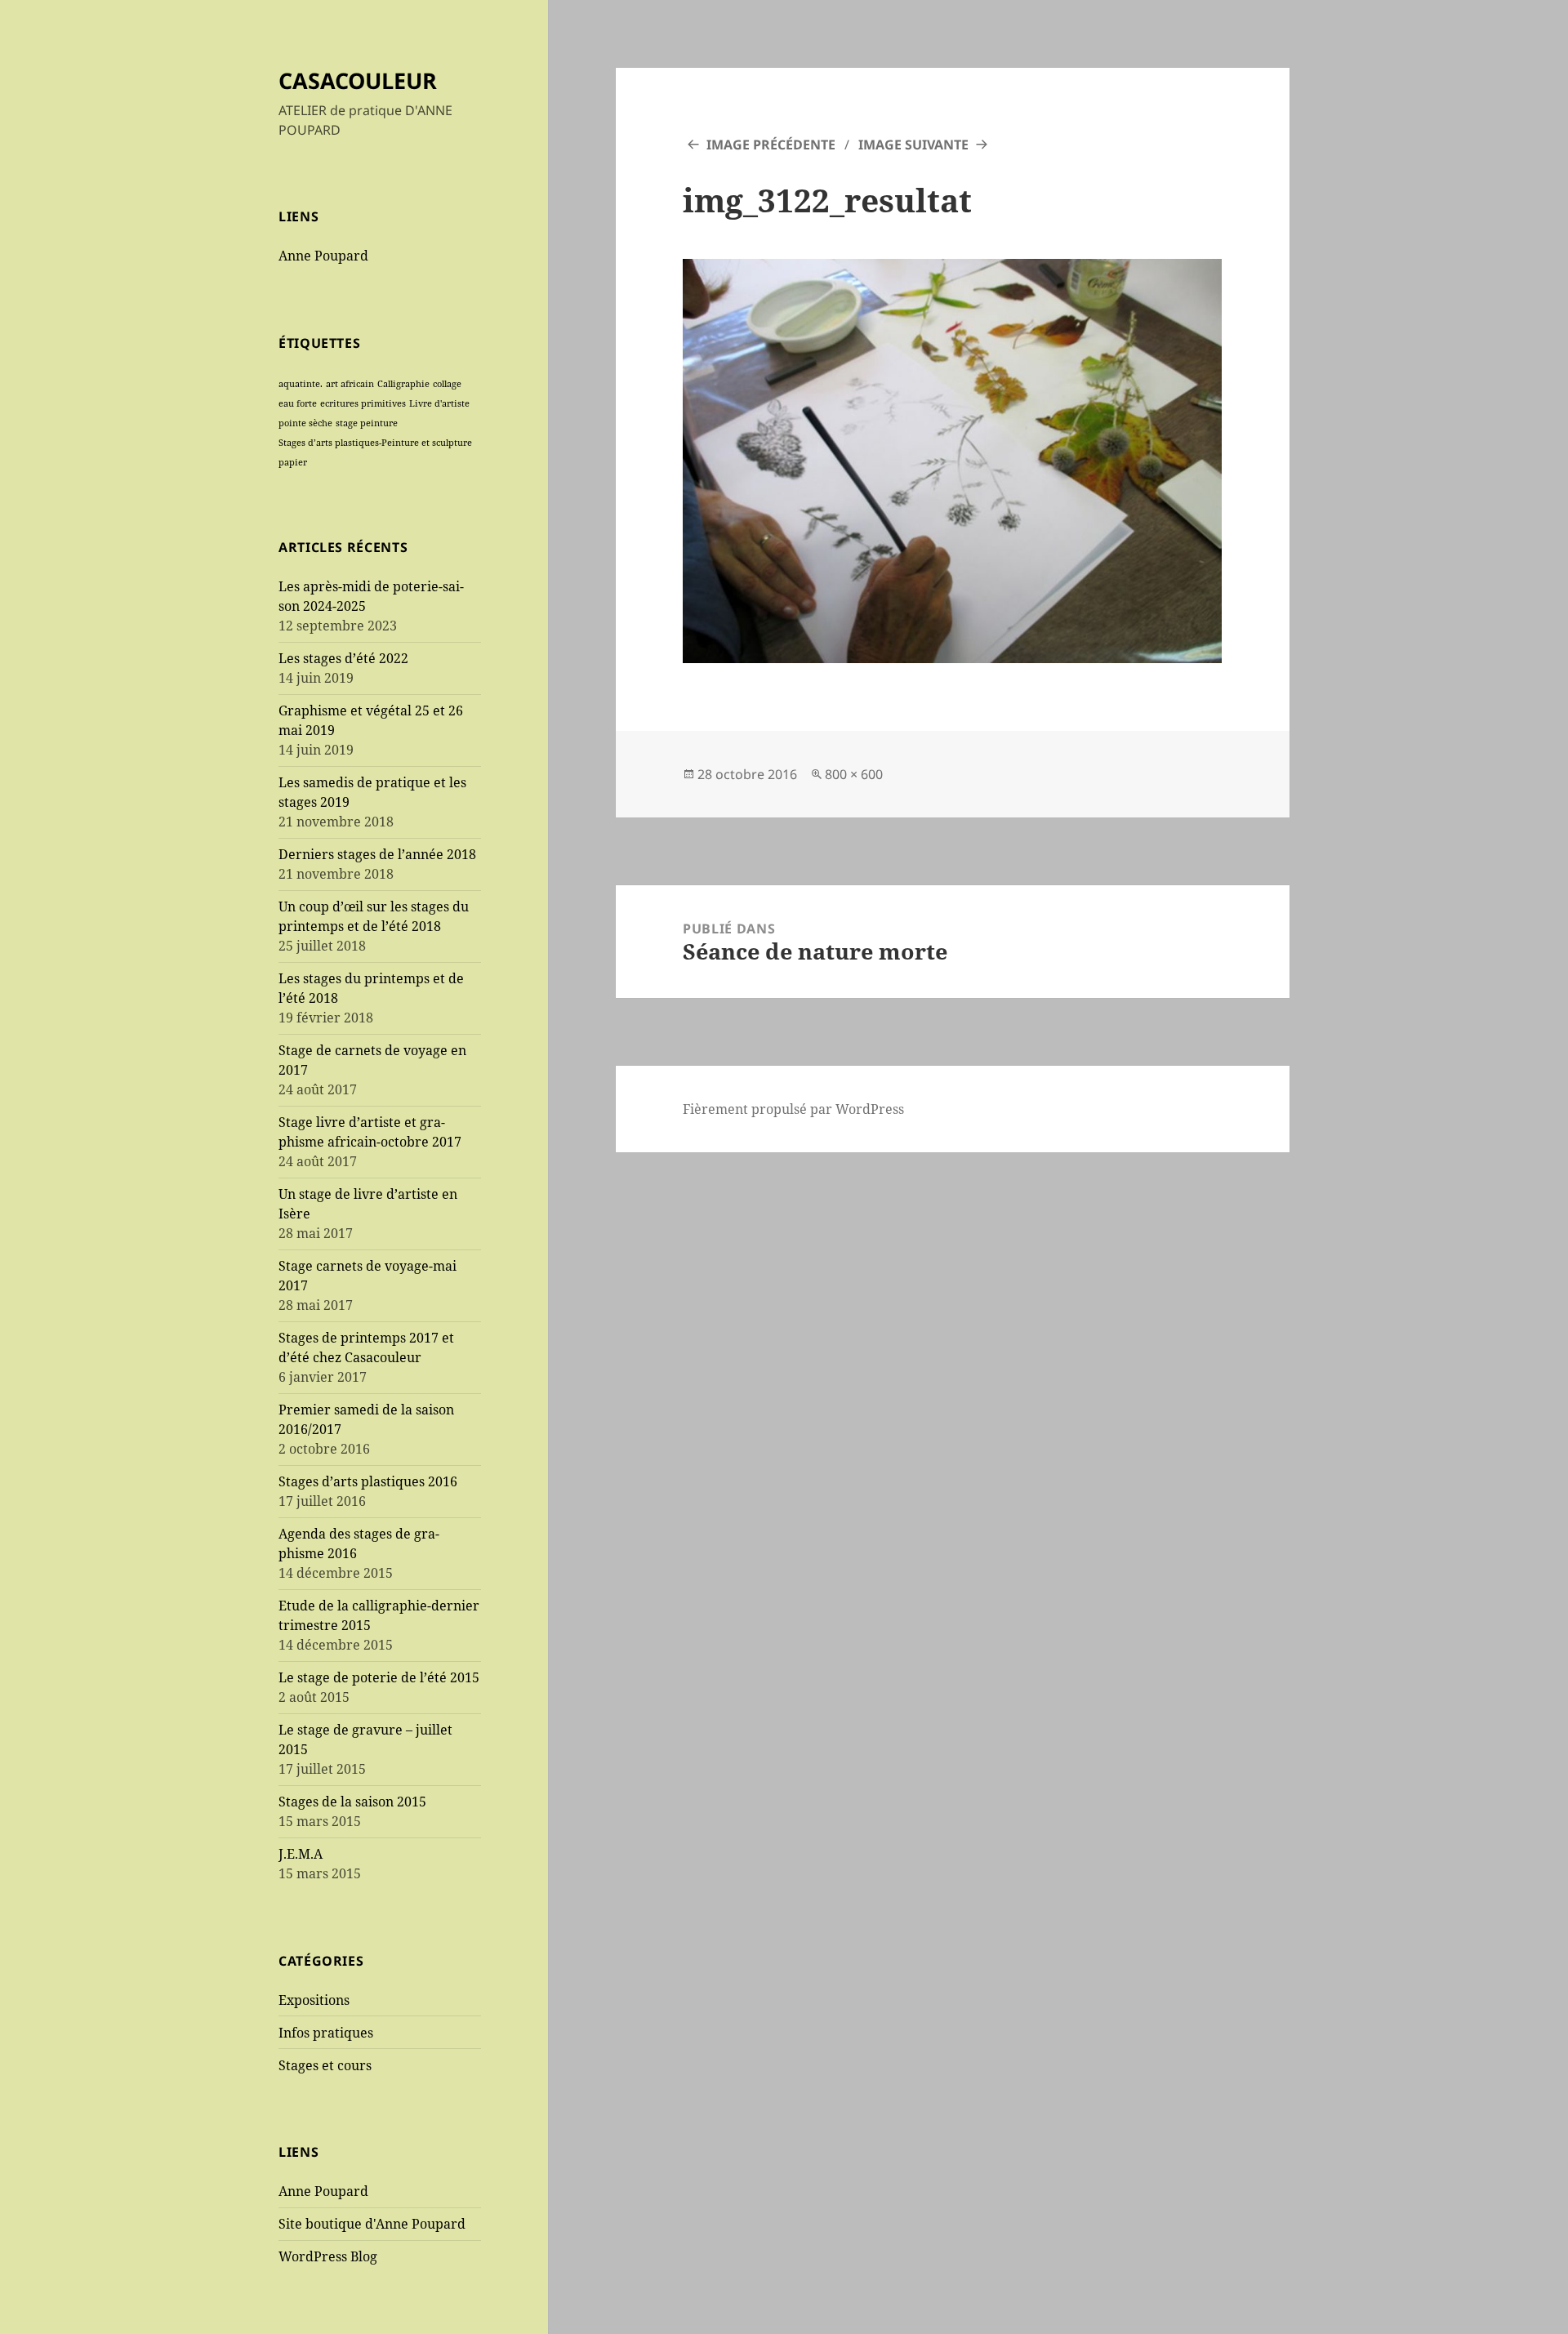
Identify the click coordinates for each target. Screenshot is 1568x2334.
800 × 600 (854, 774)
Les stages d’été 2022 (343, 658)
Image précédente (771, 145)
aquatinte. (301, 384)
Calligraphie (403, 384)
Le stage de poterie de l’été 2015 (379, 1677)
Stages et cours (325, 2065)
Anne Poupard (323, 256)
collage (447, 384)
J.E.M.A (301, 1854)
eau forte (298, 403)
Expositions (314, 2000)
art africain (350, 384)
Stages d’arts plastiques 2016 (368, 1481)
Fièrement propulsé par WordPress (793, 1109)
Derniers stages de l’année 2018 (377, 854)
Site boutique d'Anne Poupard (372, 2224)
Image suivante (913, 145)
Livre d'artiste (439, 403)
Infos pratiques (326, 2033)
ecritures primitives (363, 403)
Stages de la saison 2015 (352, 1802)
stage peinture (367, 423)
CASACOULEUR (358, 80)
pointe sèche (305, 423)
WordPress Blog (328, 2256)
